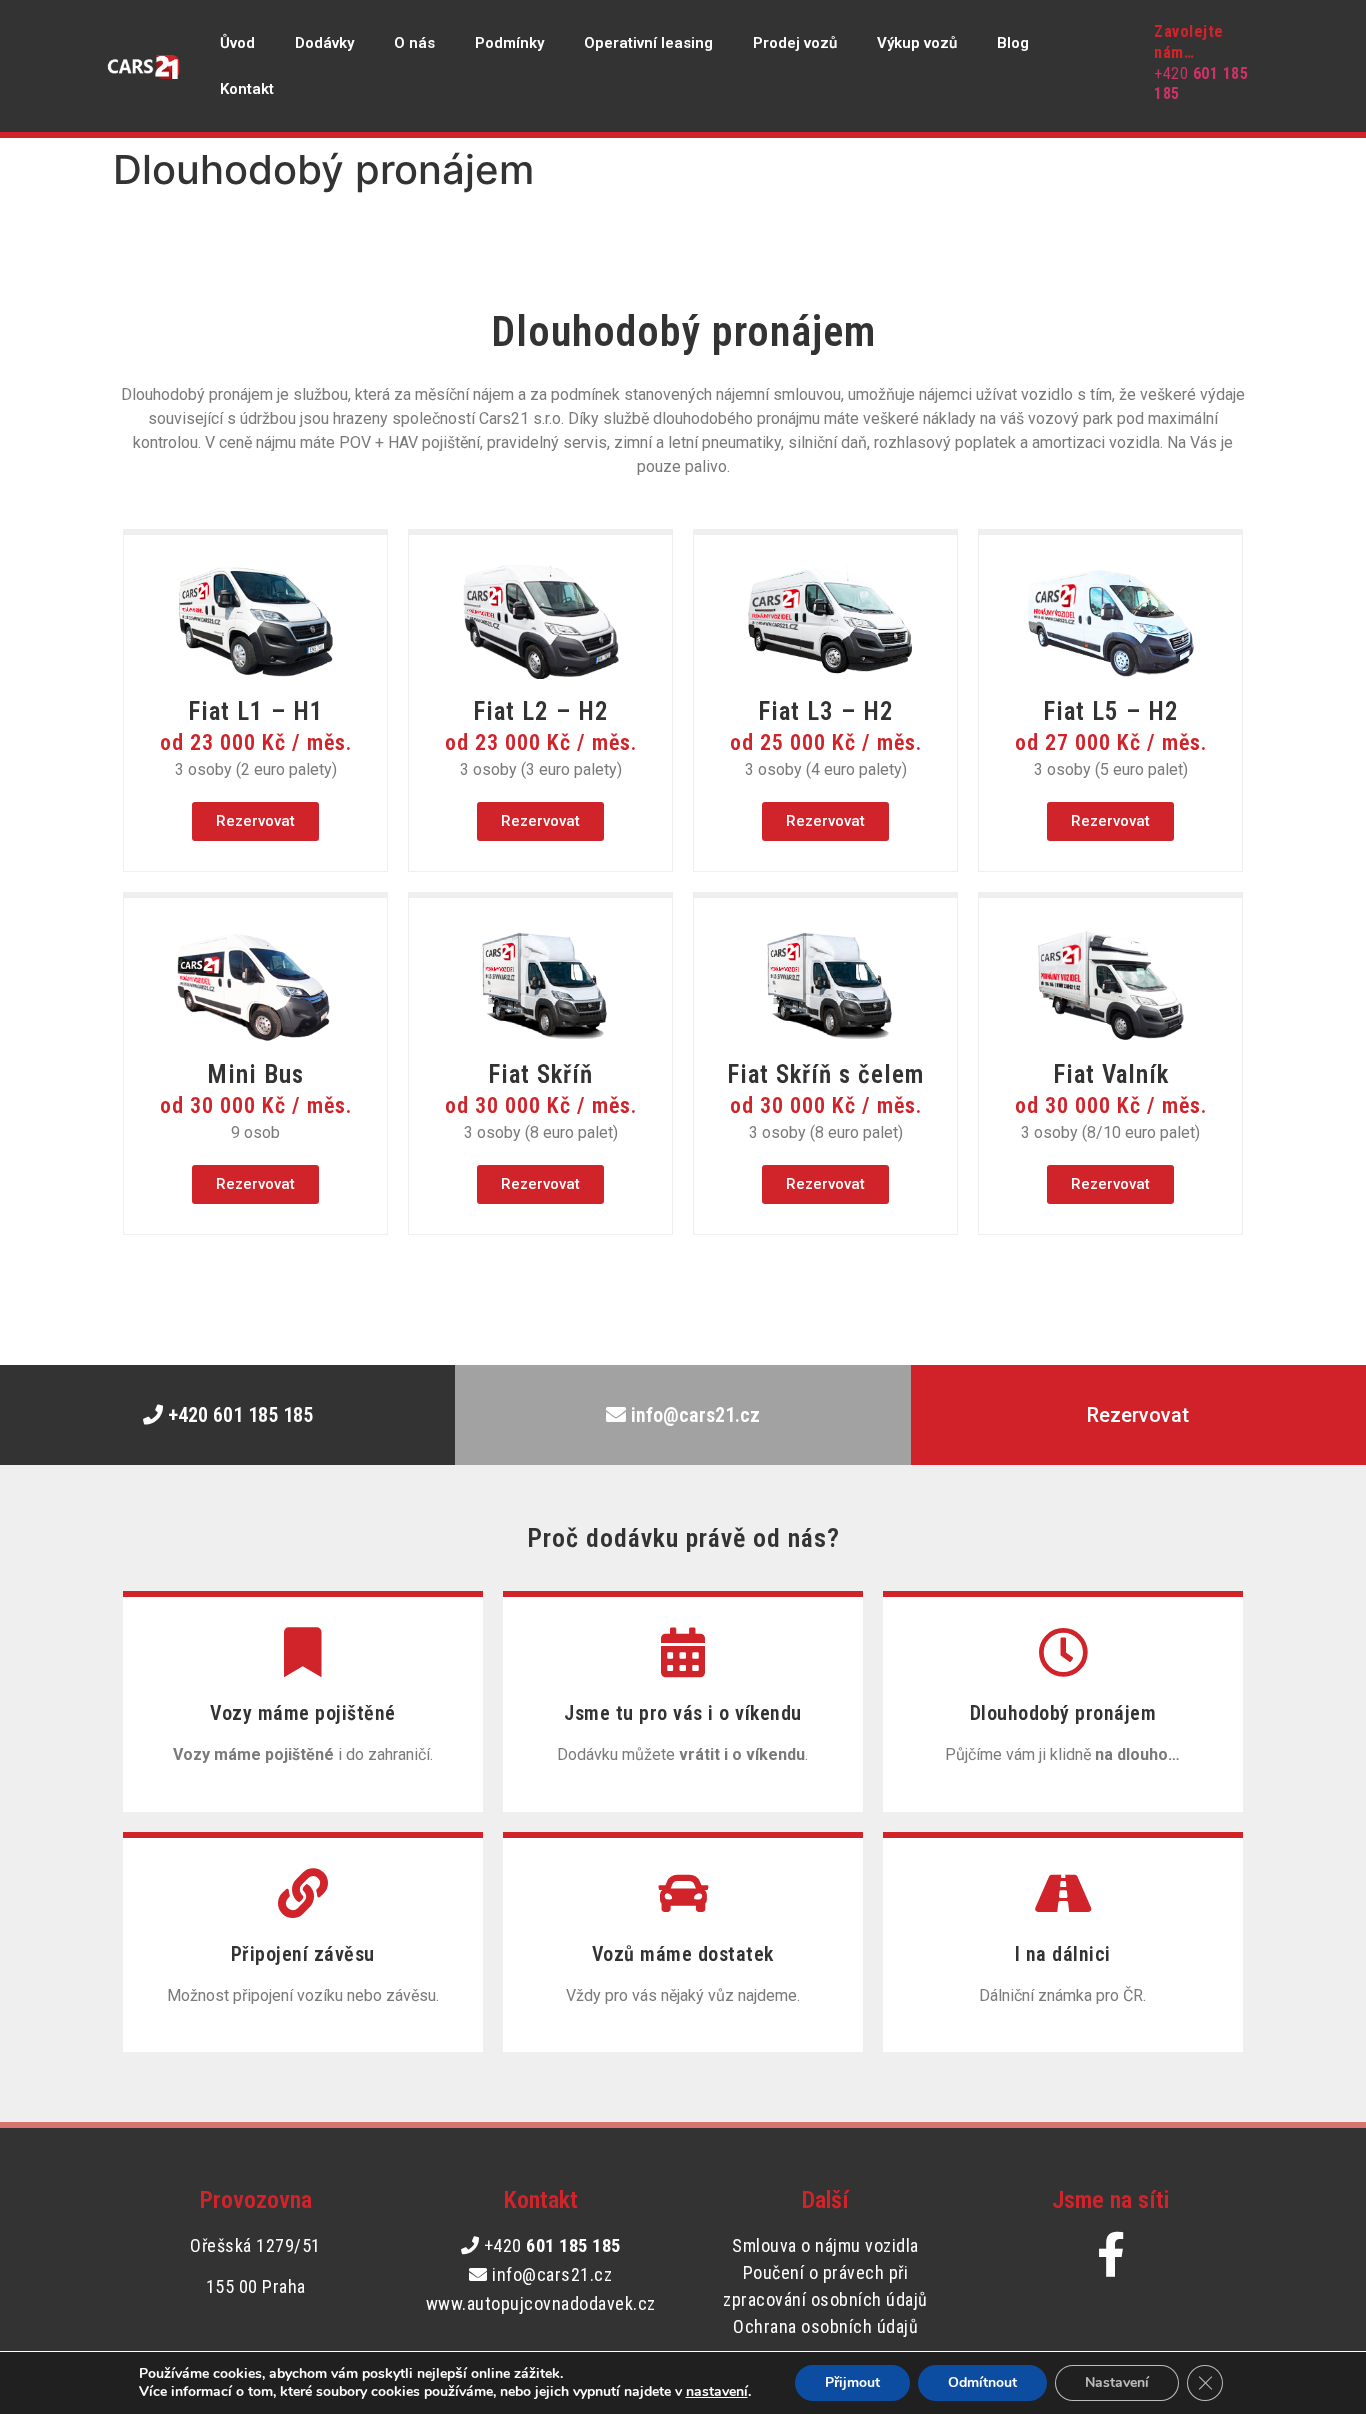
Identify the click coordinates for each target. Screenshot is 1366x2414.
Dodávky (324, 43)
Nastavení (1117, 2382)
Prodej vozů (795, 43)
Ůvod (237, 43)
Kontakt (247, 89)
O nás (414, 43)
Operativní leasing (648, 43)
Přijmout (852, 2382)
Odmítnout (982, 2382)
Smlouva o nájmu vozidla (825, 2245)
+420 (552, 2245)
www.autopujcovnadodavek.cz (541, 2303)
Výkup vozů (917, 43)
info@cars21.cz (550, 2274)
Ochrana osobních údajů (825, 2326)
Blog (1013, 43)
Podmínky (509, 43)
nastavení (717, 2392)
